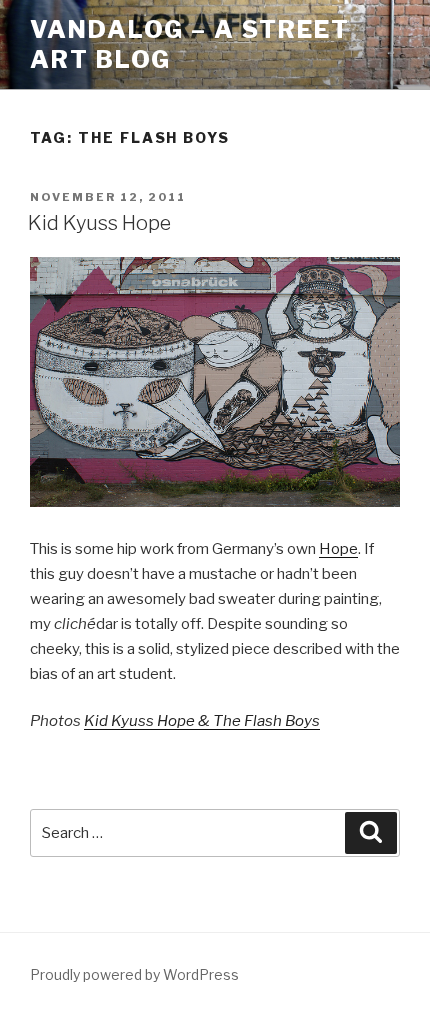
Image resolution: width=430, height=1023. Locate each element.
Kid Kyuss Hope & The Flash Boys (202, 721)
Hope (338, 549)
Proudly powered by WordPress (134, 974)
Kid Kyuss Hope (99, 223)
